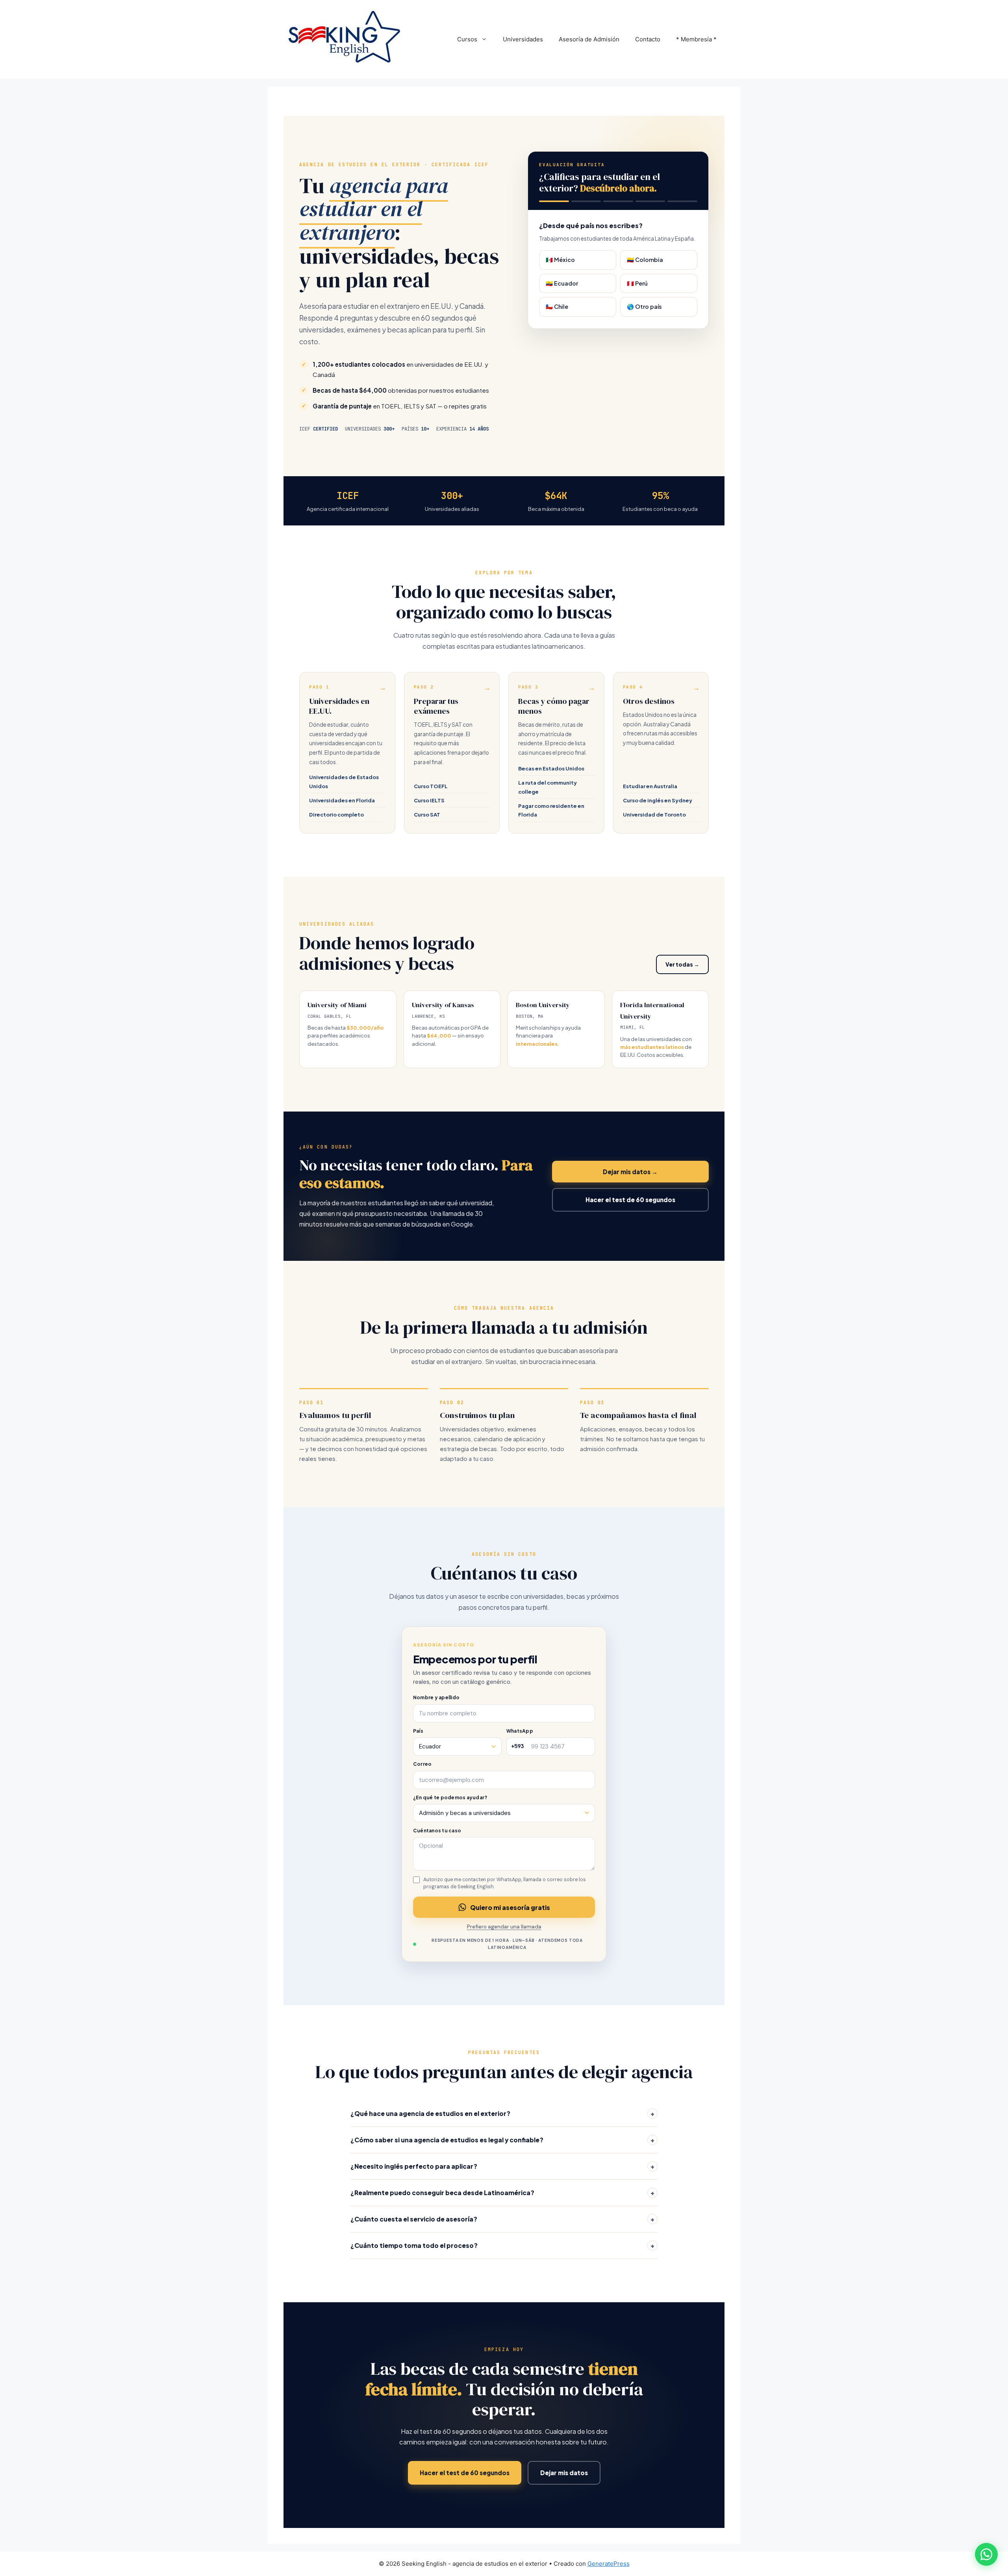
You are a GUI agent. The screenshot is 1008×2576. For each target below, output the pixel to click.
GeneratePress (609, 2564)
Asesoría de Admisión (589, 39)
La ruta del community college (548, 787)
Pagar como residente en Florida (551, 810)
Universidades (523, 39)
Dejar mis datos (564, 2473)
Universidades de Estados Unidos (344, 781)
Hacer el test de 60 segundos (630, 1200)
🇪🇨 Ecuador (562, 283)
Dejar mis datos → (630, 1172)
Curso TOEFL (431, 786)
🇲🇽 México (560, 260)
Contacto (648, 39)
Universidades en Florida (342, 800)
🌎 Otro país (644, 306)
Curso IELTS (429, 800)
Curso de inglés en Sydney (658, 800)
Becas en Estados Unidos (551, 768)
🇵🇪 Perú (637, 283)
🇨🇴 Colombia (645, 260)
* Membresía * (696, 39)
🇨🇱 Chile (557, 306)
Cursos (467, 39)
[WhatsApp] (986, 2554)
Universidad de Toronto (654, 814)
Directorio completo (336, 814)
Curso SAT (427, 814)
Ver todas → (682, 964)
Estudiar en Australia (650, 786)
